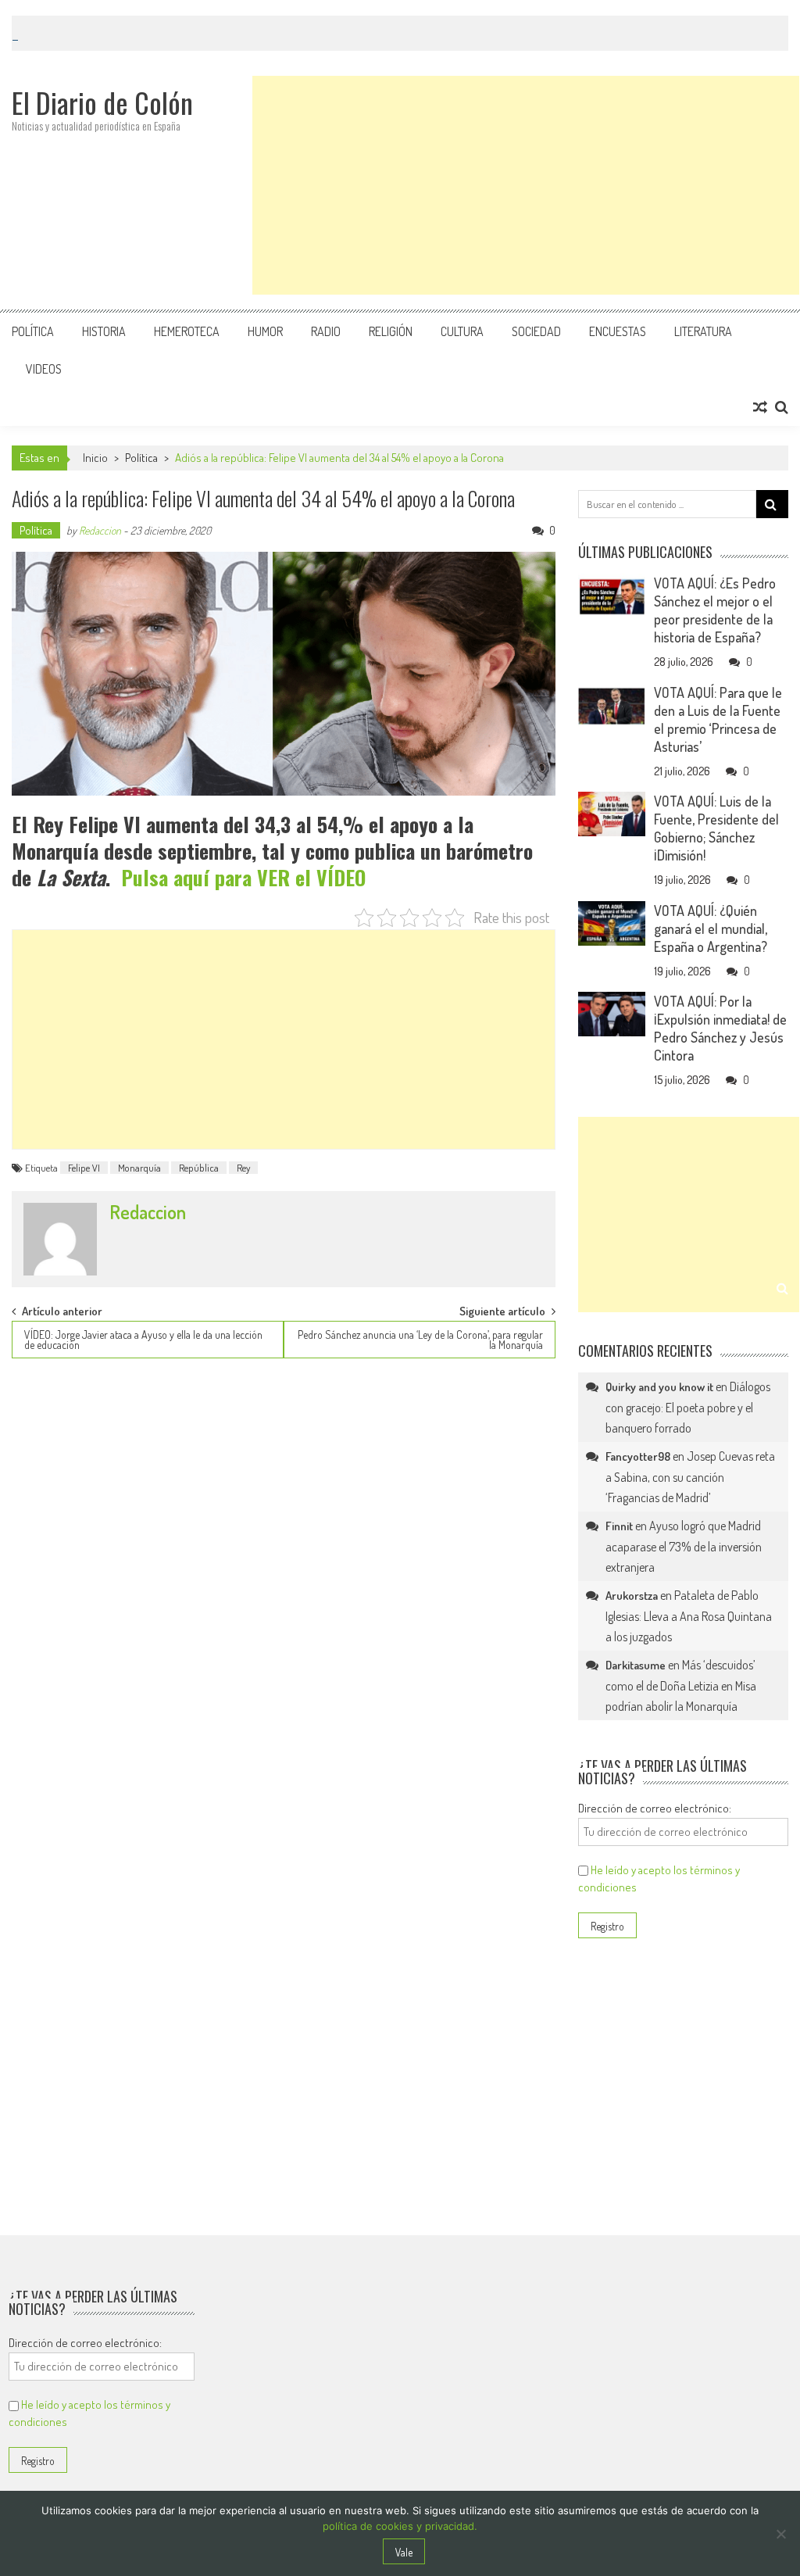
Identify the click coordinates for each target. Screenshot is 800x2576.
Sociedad (536, 331)
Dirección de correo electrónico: (655, 1808)
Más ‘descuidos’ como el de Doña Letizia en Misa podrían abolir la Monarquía (681, 1685)
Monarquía (139, 1168)
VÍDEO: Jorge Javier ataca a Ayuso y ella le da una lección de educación (143, 1340)
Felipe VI (84, 1168)
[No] (780, 2534)
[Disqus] (283, 1571)
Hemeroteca (187, 331)
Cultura (462, 331)
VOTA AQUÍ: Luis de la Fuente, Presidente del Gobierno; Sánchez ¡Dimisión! (716, 828)
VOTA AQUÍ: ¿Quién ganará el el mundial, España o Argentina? (711, 928)
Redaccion (100, 530)
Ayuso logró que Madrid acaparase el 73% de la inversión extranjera (684, 1546)
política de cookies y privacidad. (400, 2526)
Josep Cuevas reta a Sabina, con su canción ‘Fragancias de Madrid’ (690, 1477)
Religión (391, 331)
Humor (265, 331)
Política (33, 331)
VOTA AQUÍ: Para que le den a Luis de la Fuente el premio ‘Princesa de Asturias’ (718, 719)
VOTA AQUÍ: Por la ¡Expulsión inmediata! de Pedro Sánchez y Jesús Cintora (720, 1028)
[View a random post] (760, 407)
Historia (104, 331)
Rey (243, 1168)
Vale (404, 2552)
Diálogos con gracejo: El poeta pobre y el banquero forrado (688, 1407)
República (199, 1168)
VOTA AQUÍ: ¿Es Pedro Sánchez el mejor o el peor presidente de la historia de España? (715, 610)
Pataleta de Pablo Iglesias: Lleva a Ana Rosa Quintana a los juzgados (689, 1616)
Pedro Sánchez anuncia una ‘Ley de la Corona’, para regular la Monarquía (420, 1340)
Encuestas (618, 331)
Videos (44, 369)
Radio (326, 331)
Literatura (703, 331)
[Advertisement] (526, 185)
